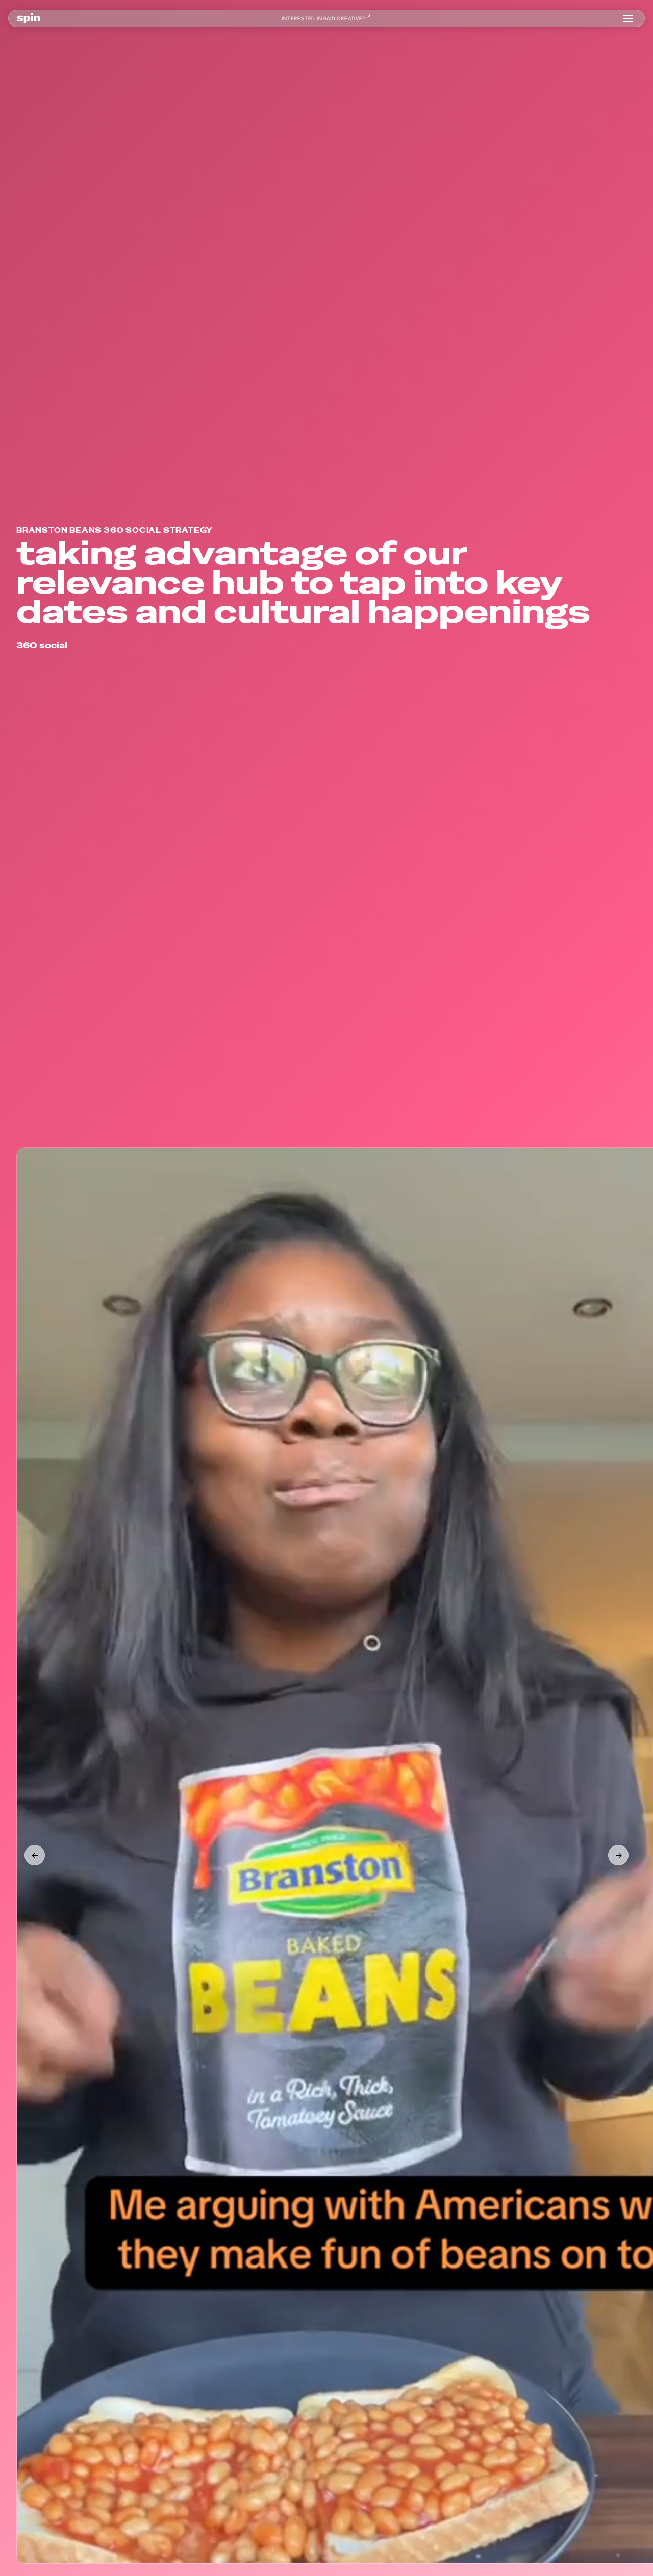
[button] (628, 18)
